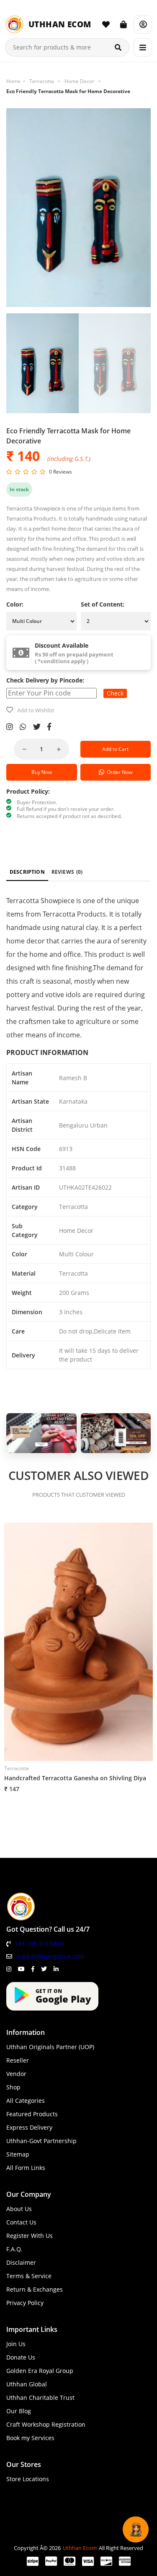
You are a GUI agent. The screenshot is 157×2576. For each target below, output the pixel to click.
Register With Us (30, 2236)
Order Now (118, 772)
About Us (19, 2209)
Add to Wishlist (36, 710)
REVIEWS (67, 872)
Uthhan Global (27, 2384)
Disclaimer (21, 2262)
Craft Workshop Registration (46, 2424)
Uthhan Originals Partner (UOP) (50, 2047)
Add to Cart (115, 749)
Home (13, 81)
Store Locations (28, 2479)
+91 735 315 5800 (39, 1944)
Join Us (16, 2344)
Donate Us (21, 2357)
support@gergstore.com (50, 1956)
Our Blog (19, 2411)
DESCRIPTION (27, 872)
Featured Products (32, 2114)
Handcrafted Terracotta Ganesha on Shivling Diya (75, 1778)
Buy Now (42, 772)
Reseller (18, 2060)
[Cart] (124, 24)
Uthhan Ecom (80, 2548)
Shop (13, 2087)
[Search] (118, 47)
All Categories (26, 2101)
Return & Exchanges (35, 2289)
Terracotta (42, 81)
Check (115, 693)
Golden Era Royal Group (40, 2371)
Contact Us (21, 2222)
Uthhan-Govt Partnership (41, 2141)
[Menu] (143, 47)
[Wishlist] (106, 24)
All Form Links (26, 2168)
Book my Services (30, 2438)
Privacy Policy (25, 2303)
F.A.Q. (14, 2249)
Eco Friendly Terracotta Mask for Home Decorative (68, 91)
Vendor (16, 2074)
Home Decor (79, 81)
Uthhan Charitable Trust (40, 2398)
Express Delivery (29, 2127)
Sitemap (18, 2154)
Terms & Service (29, 2276)
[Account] (143, 24)
